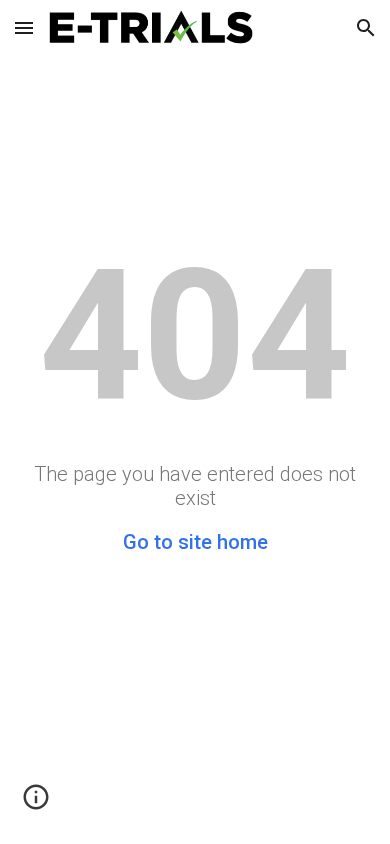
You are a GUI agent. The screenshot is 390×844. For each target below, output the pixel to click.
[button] (24, 27)
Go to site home (195, 542)
